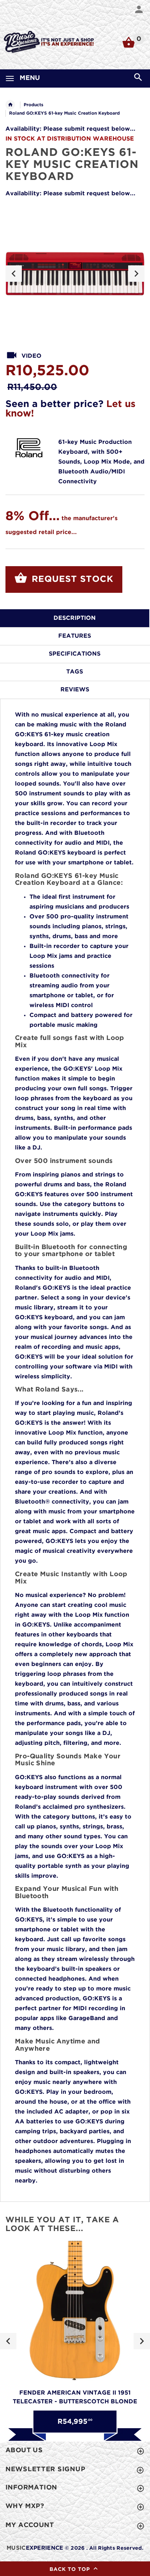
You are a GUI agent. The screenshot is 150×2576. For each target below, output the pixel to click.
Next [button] (136, 274)
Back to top (71, 2569)
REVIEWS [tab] (75, 690)
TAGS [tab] (75, 672)
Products (33, 105)
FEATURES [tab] (75, 636)
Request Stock (71, 579)
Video (31, 356)
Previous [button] (14, 274)
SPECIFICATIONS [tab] (75, 654)
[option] (75, 274)
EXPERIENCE (35, 2548)
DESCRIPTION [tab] (75, 618)
